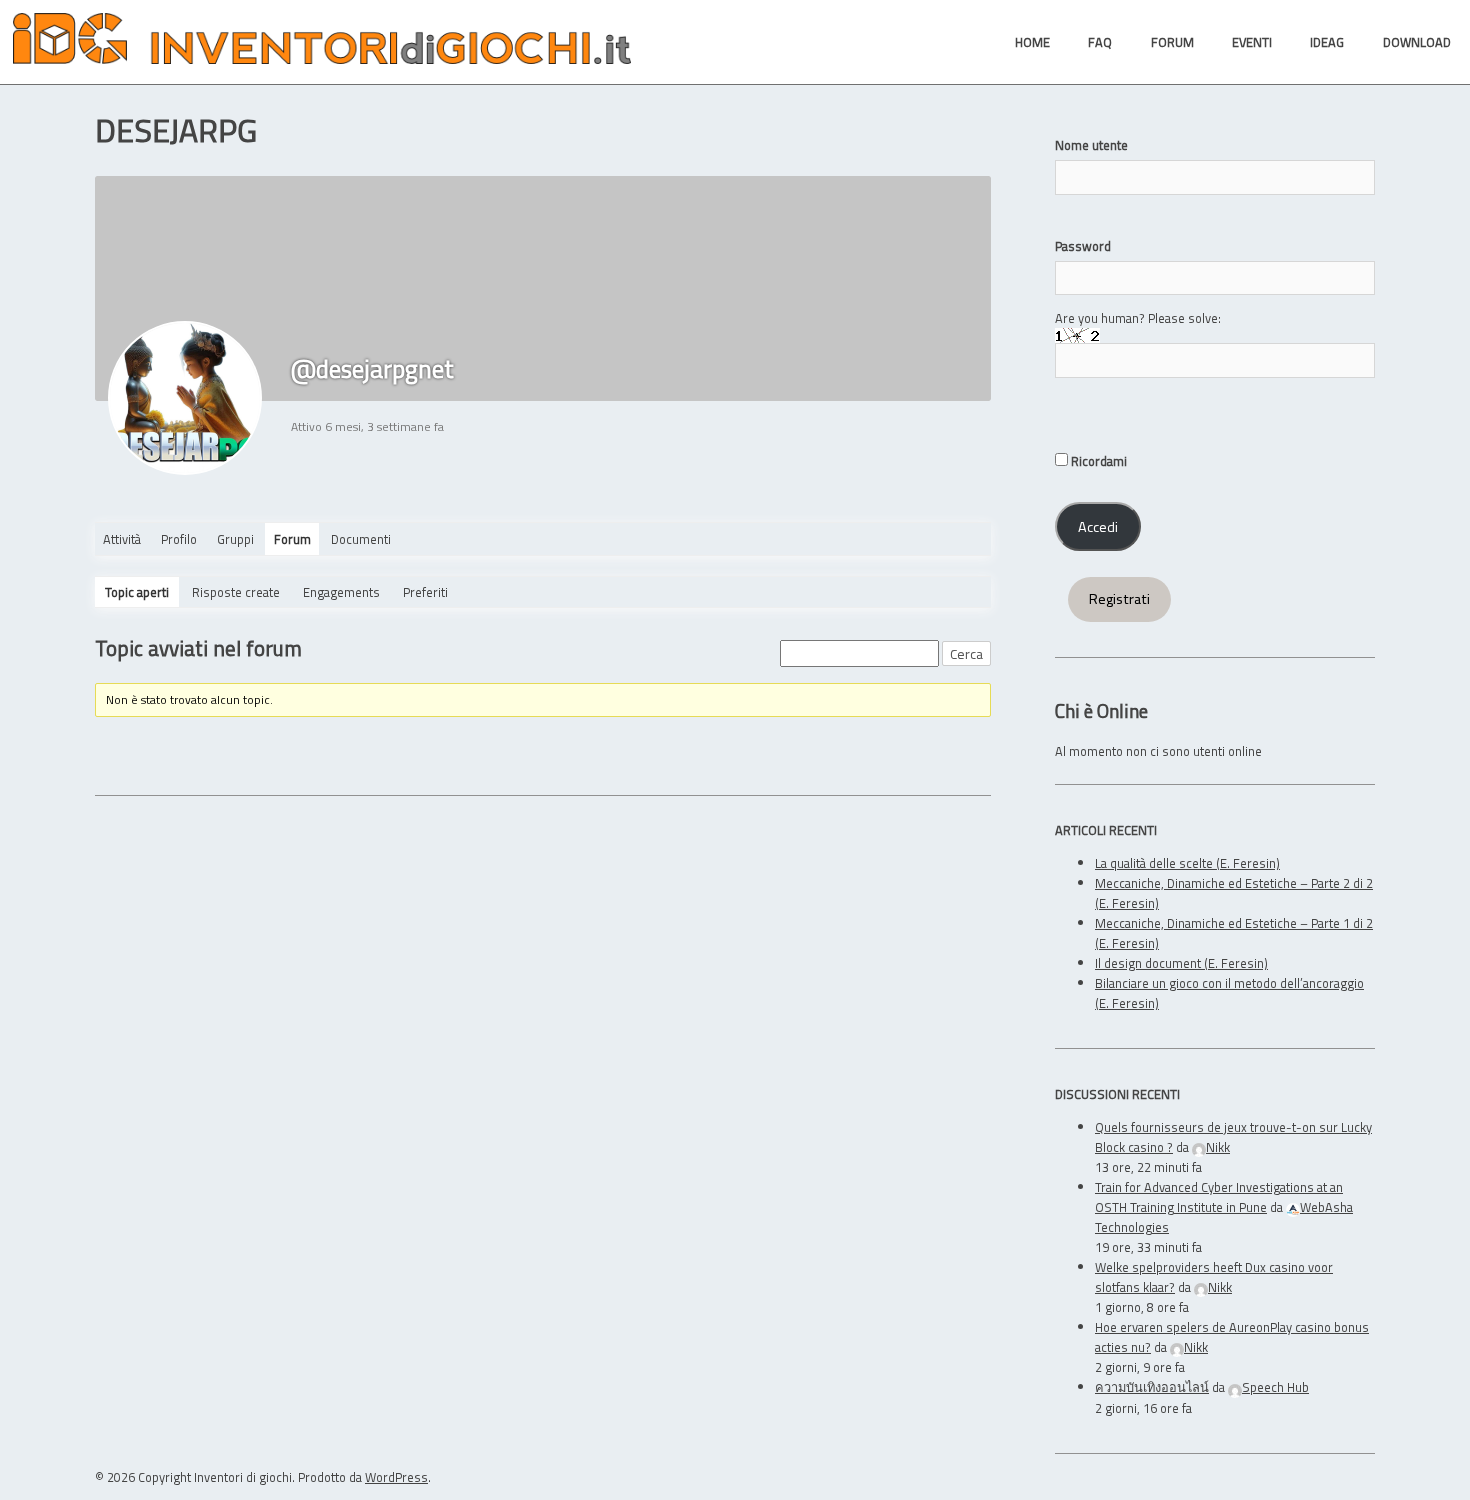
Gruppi (235, 539)
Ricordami (1097, 461)
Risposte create (236, 592)
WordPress (396, 1477)
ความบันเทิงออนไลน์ (1152, 1387)
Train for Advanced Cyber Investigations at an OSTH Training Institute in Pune (1219, 1197)
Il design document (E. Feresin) (1181, 963)
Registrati (1119, 599)
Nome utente (1091, 145)
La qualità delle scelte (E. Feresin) (1187, 863)
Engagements (341, 592)
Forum (292, 539)
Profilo (179, 539)
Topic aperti (137, 592)
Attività (122, 539)
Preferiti (425, 592)
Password (1083, 246)
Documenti (361, 539)
